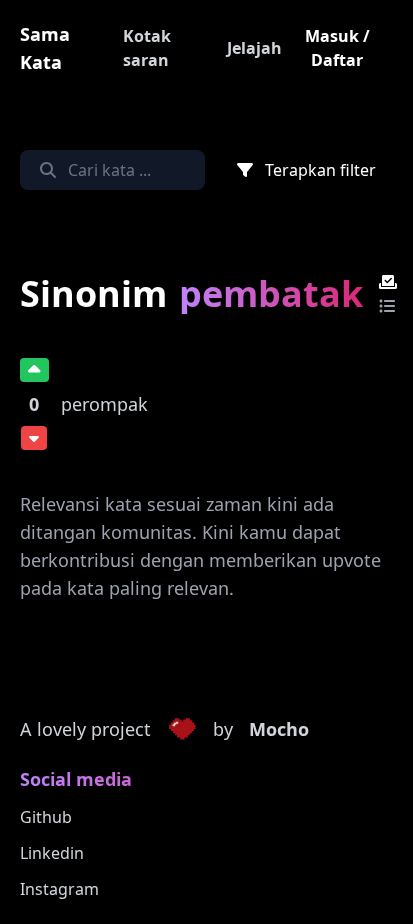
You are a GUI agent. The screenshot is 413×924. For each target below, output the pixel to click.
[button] (182, 730)
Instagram (59, 889)
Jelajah (254, 48)
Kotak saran (147, 48)
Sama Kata (45, 48)
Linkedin (52, 853)
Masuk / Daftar (337, 48)
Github (46, 817)
